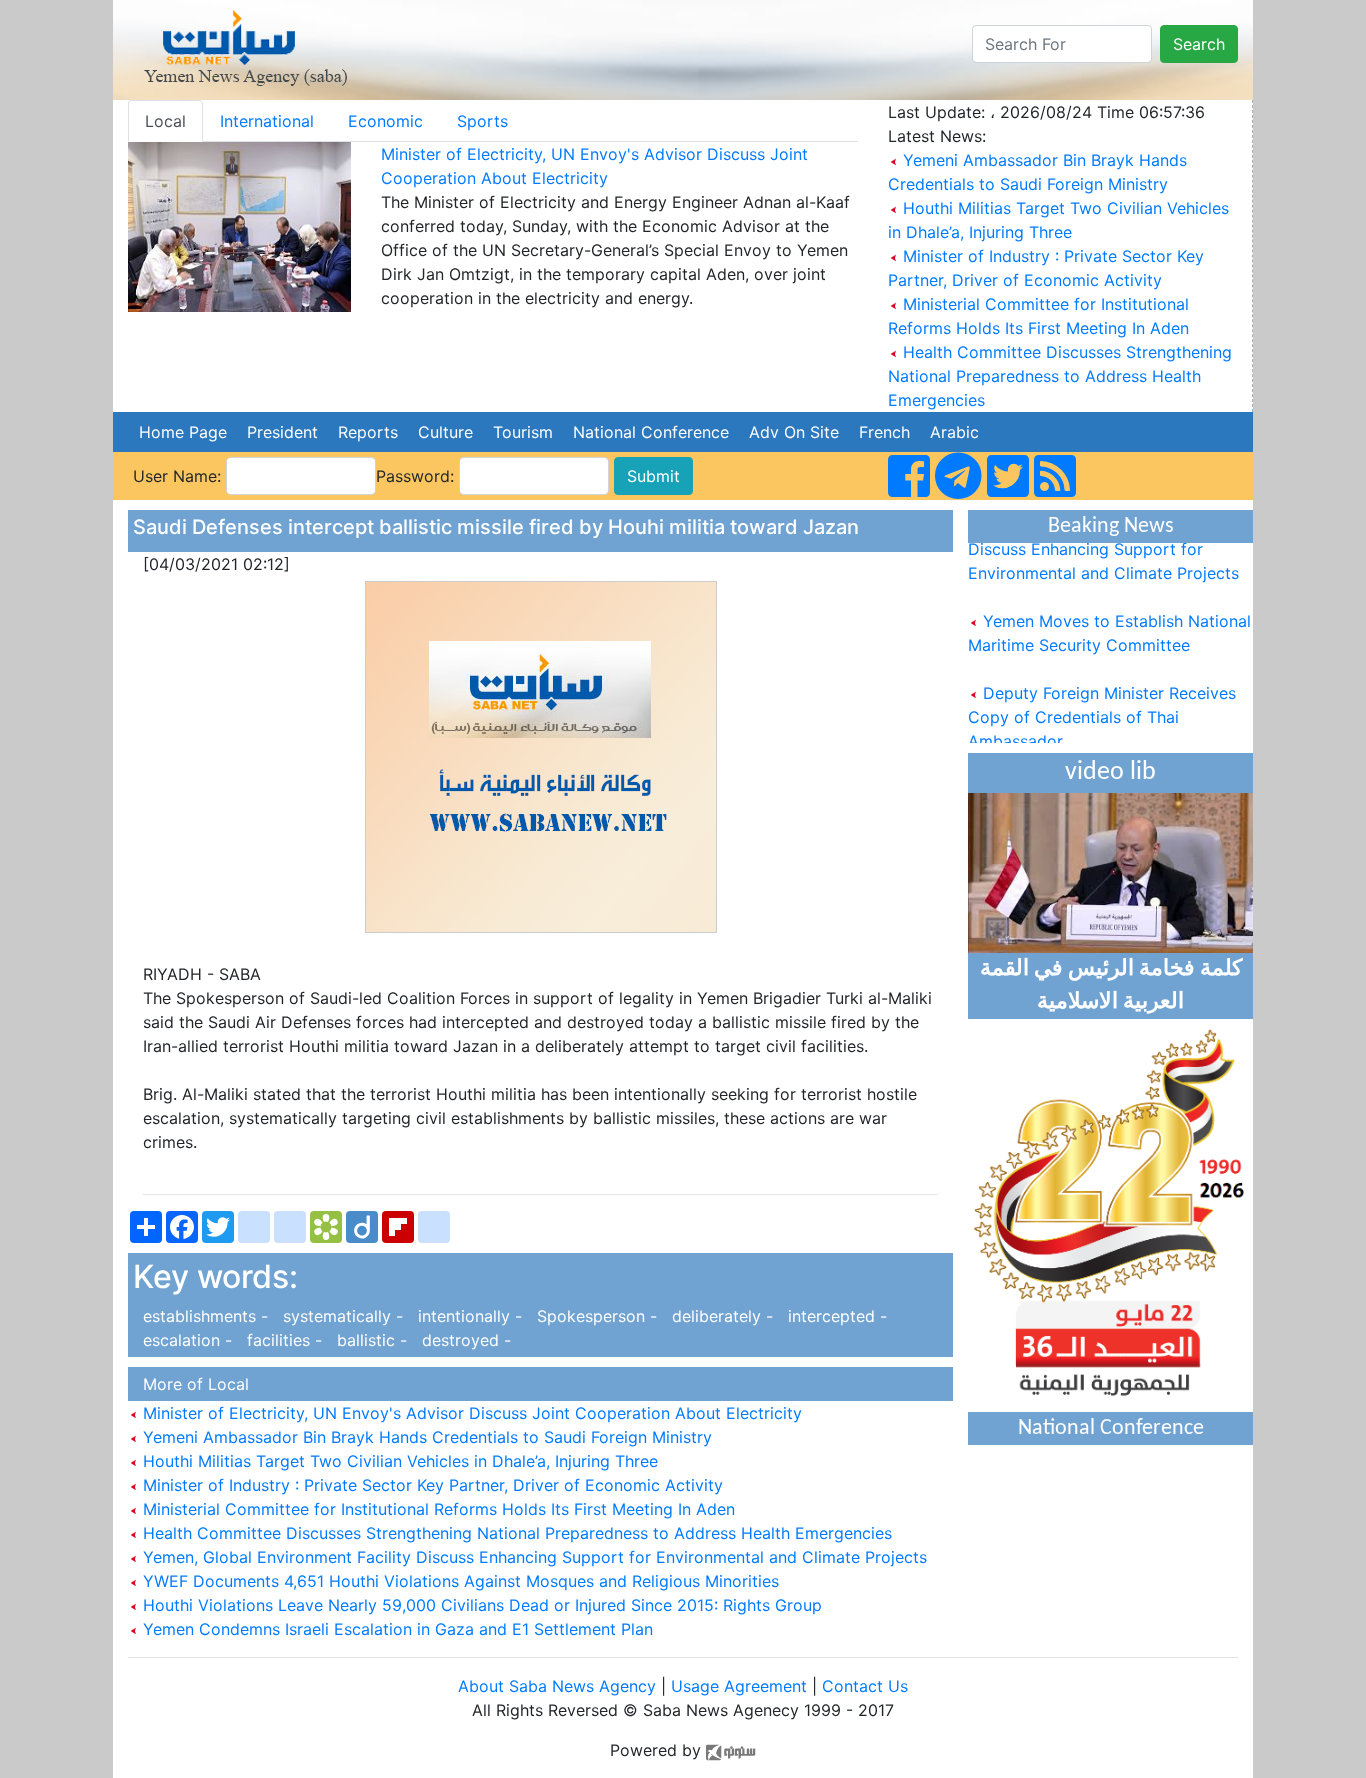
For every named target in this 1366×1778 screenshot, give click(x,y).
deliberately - (720, 1316)
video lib (1110, 772)
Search (1199, 44)
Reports (368, 432)
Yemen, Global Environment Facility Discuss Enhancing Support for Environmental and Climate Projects (532, 1557)
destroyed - (461, 1340)
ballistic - (369, 1340)
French (884, 432)
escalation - (185, 1340)
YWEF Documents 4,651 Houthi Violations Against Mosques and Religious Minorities (458, 1581)
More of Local (191, 1384)
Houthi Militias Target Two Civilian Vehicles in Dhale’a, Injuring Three (398, 1461)
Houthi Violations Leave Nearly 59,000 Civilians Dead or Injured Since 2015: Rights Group (480, 1605)
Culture (445, 432)
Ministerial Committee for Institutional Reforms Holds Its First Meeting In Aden (436, 1509)
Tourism (523, 432)
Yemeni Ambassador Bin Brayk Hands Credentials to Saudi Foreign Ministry (425, 1437)
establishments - (203, 1316)
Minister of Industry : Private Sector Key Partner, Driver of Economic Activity (430, 1485)
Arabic (954, 432)
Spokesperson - (594, 1316)
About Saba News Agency (559, 1686)
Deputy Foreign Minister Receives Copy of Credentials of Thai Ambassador (1102, 704)
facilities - (282, 1340)
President (282, 432)
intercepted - (832, 1316)
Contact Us (865, 1686)
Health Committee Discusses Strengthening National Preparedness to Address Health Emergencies (1060, 376)
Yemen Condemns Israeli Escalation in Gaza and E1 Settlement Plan (395, 1629)
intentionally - (467, 1316)
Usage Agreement (739, 1686)
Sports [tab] (482, 121)
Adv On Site (794, 432)
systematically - (340, 1316)
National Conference (651, 432)
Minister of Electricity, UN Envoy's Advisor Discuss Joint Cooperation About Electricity (470, 1413)
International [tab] (267, 121)
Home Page (183, 432)
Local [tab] (165, 121)
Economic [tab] (385, 121)
